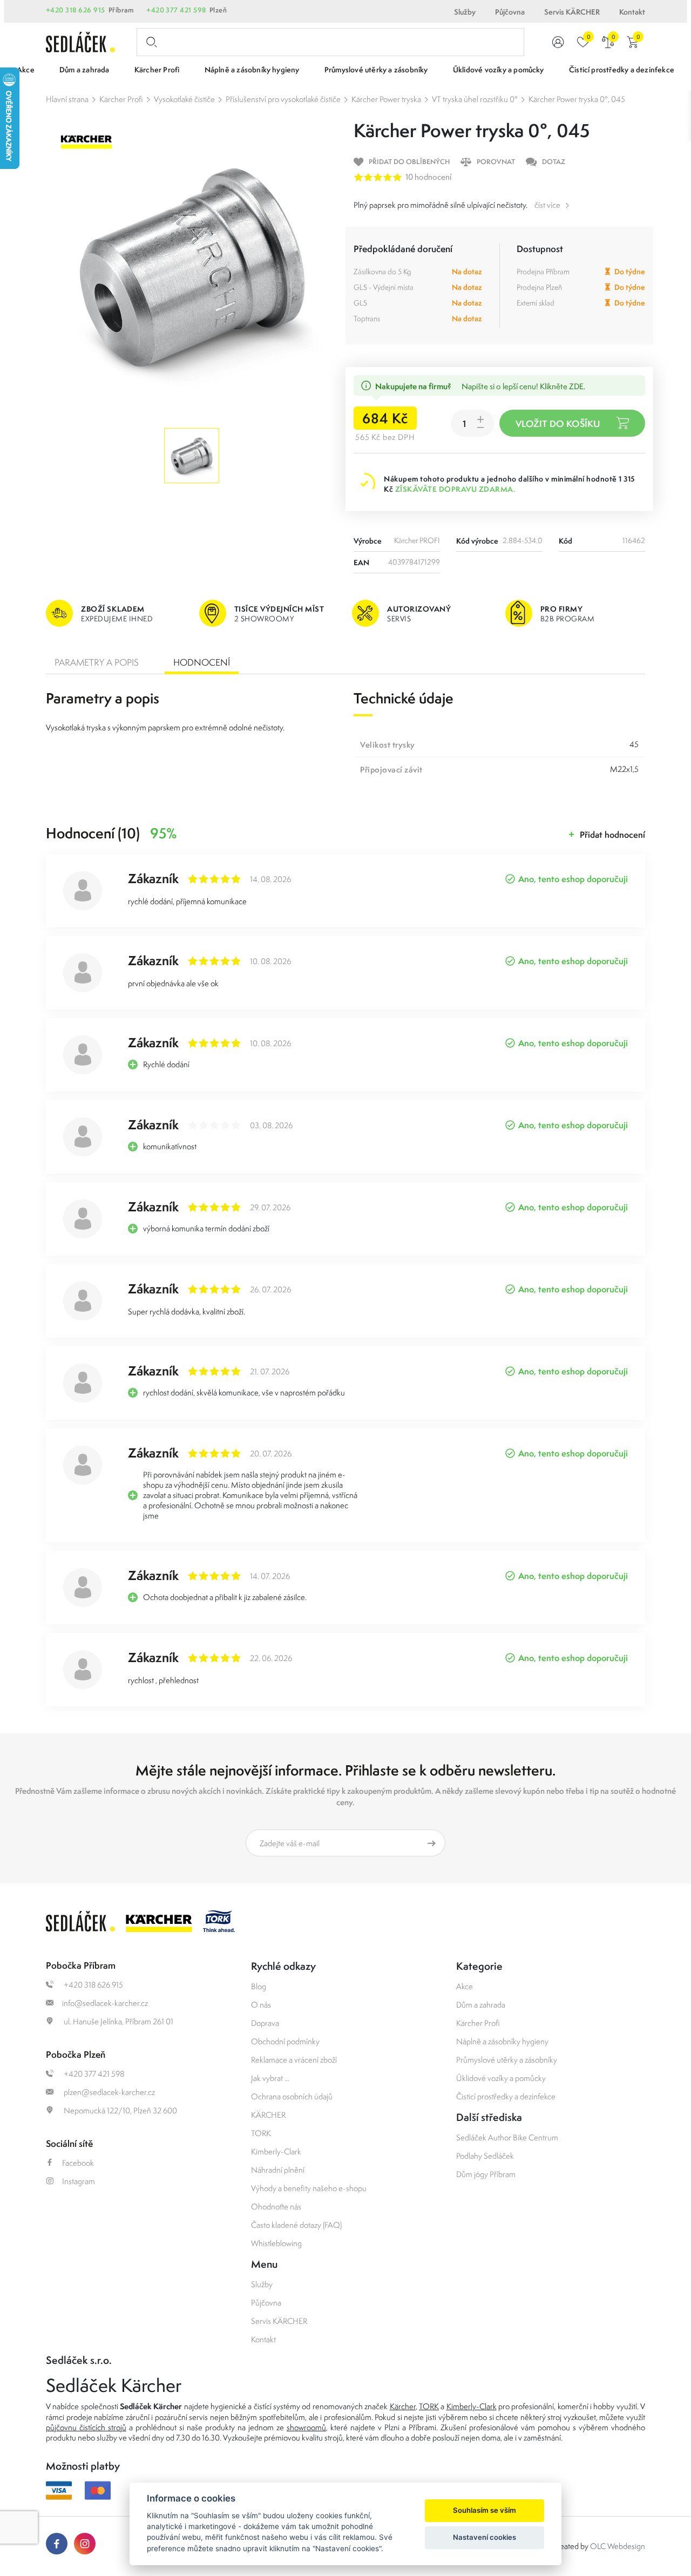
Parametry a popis (97, 662)
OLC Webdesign (618, 2546)
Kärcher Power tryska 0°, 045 (577, 99)
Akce (465, 1986)
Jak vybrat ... (270, 2078)
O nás (261, 2005)
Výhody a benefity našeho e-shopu (309, 2188)
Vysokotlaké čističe (184, 99)
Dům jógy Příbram (486, 2174)
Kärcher (403, 2406)
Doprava (265, 2023)
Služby (465, 12)
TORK (261, 2133)
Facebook (78, 2163)
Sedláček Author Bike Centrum (507, 2137)
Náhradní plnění (278, 2170)
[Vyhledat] (150, 42)
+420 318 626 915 (76, 10)
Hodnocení (202, 662)
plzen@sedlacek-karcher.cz (109, 2092)
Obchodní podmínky (285, 2041)
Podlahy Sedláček (485, 2156)
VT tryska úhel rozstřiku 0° (475, 99)
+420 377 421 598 (176, 10)
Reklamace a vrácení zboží (294, 2060)
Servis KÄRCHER (572, 12)
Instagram (79, 2181)
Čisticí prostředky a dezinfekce (506, 2096)
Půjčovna (510, 12)
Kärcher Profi (121, 99)
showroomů (306, 2427)
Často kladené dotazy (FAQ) (296, 2225)
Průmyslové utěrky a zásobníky (507, 2060)
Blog (259, 1986)
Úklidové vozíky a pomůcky (501, 2078)
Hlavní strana (67, 99)
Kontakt (632, 12)
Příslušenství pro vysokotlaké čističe (283, 99)
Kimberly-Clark (276, 2151)
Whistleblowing (276, 2243)
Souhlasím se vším (485, 2510)
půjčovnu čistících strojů (86, 2427)
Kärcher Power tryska (386, 99)
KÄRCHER (268, 2115)
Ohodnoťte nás (276, 2206)
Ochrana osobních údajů (292, 2096)
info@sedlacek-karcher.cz (105, 2003)
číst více (547, 205)
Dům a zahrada (481, 2005)
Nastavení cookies (485, 2537)
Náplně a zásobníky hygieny (502, 2041)
